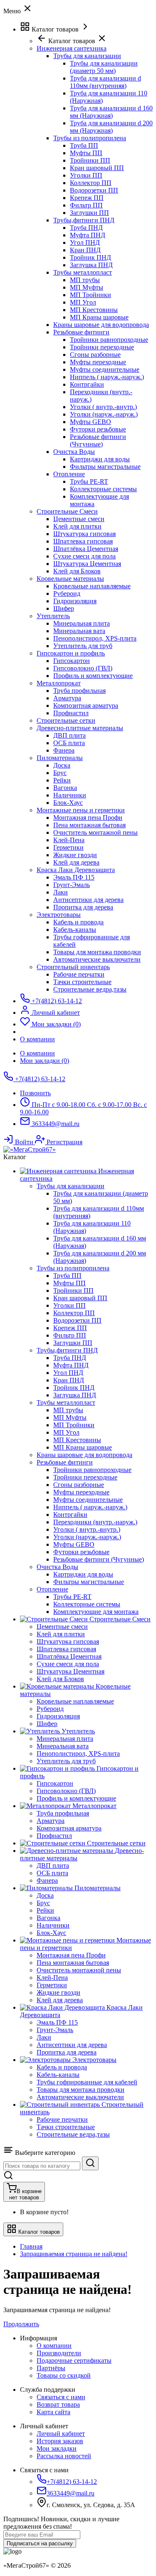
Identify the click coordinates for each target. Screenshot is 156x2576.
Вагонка (65, 788)
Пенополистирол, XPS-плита (95, 638)
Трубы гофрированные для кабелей (87, 2082)
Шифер (64, 608)
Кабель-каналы (75, 930)
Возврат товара (58, 2404)
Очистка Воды (74, 452)
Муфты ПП (86, 153)
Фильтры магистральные (105, 467)
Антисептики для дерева (88, 900)
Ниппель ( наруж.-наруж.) (107, 377)
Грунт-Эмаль (72, 885)
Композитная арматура (86, 706)
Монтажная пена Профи (88, 818)
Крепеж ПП (87, 198)
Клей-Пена (69, 840)
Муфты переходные (98, 362)
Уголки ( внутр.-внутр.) (103, 407)
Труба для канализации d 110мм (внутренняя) (105, 82)
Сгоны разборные (95, 355)
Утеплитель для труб (83, 646)
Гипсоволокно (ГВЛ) (83, 668)
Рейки (62, 780)
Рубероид (67, 593)
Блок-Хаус (68, 803)
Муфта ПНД (88, 235)
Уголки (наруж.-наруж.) (104, 414)
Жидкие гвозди (75, 855)
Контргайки (87, 384)
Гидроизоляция (75, 601)
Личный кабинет (61, 2433)
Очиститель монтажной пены (95, 832)
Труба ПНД (86, 228)
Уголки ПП (86, 175)
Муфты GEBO (90, 422)
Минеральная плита (82, 623)
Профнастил (71, 713)
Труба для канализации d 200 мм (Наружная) (111, 127)
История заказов (60, 2441)
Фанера (64, 750)
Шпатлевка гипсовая (83, 541)
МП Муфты (87, 287)
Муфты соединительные (105, 369)
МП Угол (83, 302)
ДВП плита (69, 735)
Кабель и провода (78, 922)
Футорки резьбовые (98, 429)
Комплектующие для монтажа (96, 1612)
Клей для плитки (77, 526)
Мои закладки (57, 2448)
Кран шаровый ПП (97, 168)
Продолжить (21, 2324)
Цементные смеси (79, 519)
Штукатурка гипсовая (84, 534)
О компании (37, 1053)
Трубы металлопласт (83, 272)
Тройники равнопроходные (109, 340)
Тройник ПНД (90, 257)
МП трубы (85, 280)
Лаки (61, 892)
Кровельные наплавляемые (92, 586)
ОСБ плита (69, 743)
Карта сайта (53, 2412)
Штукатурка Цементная (87, 564)
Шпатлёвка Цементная (86, 549)
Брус (60, 773)
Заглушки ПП (89, 213)
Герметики (68, 847)
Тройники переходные (102, 347)
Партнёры (51, 2368)
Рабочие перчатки (79, 974)
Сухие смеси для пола (84, 556)
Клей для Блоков (77, 571)
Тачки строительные (82, 982)
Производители (59, 2353)
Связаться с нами (61, 2397)
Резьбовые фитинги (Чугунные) (98, 440)
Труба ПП (84, 145)
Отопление (69, 474)
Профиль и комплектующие (93, 676)
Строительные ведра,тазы (90, 989)
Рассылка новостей (64, 2456)
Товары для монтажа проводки (97, 952)
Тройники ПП (90, 160)
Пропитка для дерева (83, 907)
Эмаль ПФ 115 (74, 877)
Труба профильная (79, 691)
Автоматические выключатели (97, 959)
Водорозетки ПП (94, 190)
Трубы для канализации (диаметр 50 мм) (104, 67)
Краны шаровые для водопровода (101, 325)
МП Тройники (90, 295)
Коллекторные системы (103, 489)
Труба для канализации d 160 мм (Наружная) (111, 112)
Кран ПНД (85, 250)
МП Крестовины (94, 310)
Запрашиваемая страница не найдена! (74, 2254)
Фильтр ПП (86, 205)
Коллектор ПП (91, 183)
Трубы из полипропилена (90, 138)
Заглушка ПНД (91, 265)
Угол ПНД (85, 242)
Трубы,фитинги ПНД (84, 220)
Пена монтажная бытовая (89, 825)
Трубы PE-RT (89, 481)
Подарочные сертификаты (74, 2360)
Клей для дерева (76, 862)
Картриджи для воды (100, 459)
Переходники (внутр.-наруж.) (95, 1522)
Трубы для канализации (87, 56)
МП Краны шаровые (99, 317)
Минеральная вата (79, 631)
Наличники (70, 795)
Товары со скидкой (64, 2375)
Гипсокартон (72, 661)
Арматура (67, 698)
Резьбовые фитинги (81, 332)
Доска (62, 765)
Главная (31, 2246)
